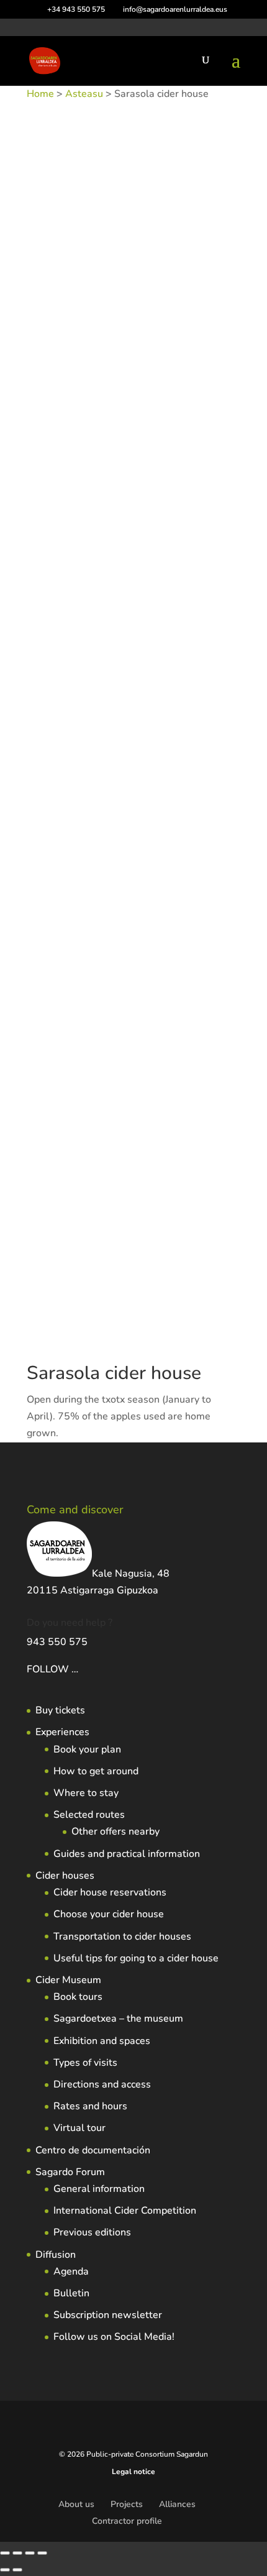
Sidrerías (181, 264)
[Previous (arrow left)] (5, 2570)
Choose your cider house (109, 1914)
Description (66, 387)
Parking (172, 332)
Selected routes (89, 1815)
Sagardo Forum (70, 2172)
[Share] (30, 2553)
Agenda (71, 2271)
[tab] (133, 387)
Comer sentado (56, 314)
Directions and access (102, 2084)
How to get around (96, 1771)
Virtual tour (79, 2128)
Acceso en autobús (64, 281)
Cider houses (65, 1876)
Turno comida (125, 348)
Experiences (62, 1732)
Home (40, 94)
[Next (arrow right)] (17, 2570)
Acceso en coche (138, 281)
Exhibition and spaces (102, 2041)
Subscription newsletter (108, 2315)
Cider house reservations (110, 1892)
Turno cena (73, 348)
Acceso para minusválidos (118, 297)
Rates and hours (90, 2106)
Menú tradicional (121, 332)
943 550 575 (57, 1642)
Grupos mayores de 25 (134, 314)
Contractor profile (127, 2521)
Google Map (67, 408)
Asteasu (84, 94)
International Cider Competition (125, 2211)
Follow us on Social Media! (114, 2337)
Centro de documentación (93, 2150)
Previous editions (92, 2232)
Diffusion (56, 2255)
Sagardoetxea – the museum (118, 2019)
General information (99, 2189)
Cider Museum (68, 1980)
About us (76, 2504)
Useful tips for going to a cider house (136, 1958)
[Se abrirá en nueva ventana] (79, 1669)
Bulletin (71, 2293)
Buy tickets (60, 1710)
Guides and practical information (127, 1854)
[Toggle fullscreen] (17, 2553)
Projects (127, 2504)
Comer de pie (198, 297)
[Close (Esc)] (42, 2553)
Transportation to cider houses (122, 1937)
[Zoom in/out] (5, 2553)
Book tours (78, 1997)
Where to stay (86, 1793)
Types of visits (85, 2063)
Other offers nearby (115, 1831)
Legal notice (133, 2472)
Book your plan (87, 1749)
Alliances (177, 2504)
